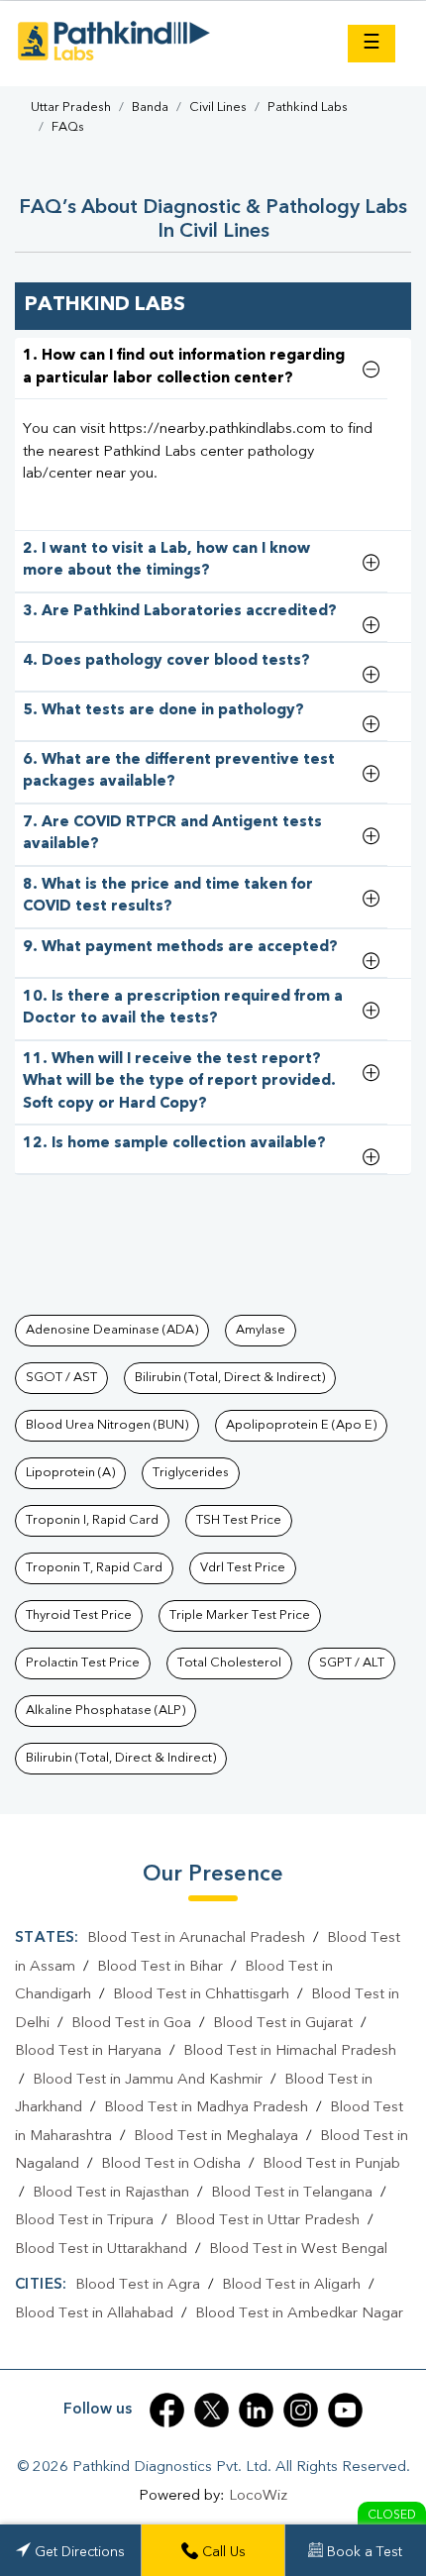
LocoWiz (258, 2496)
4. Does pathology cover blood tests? (166, 661)
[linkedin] (256, 2410)
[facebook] (167, 2410)
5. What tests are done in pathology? (163, 711)
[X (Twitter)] (212, 2410)
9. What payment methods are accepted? (180, 948)
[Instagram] (301, 2410)
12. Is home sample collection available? (174, 1144)
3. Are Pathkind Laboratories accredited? (180, 612)
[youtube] (345, 2410)
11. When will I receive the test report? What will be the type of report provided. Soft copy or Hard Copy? (179, 1082)
